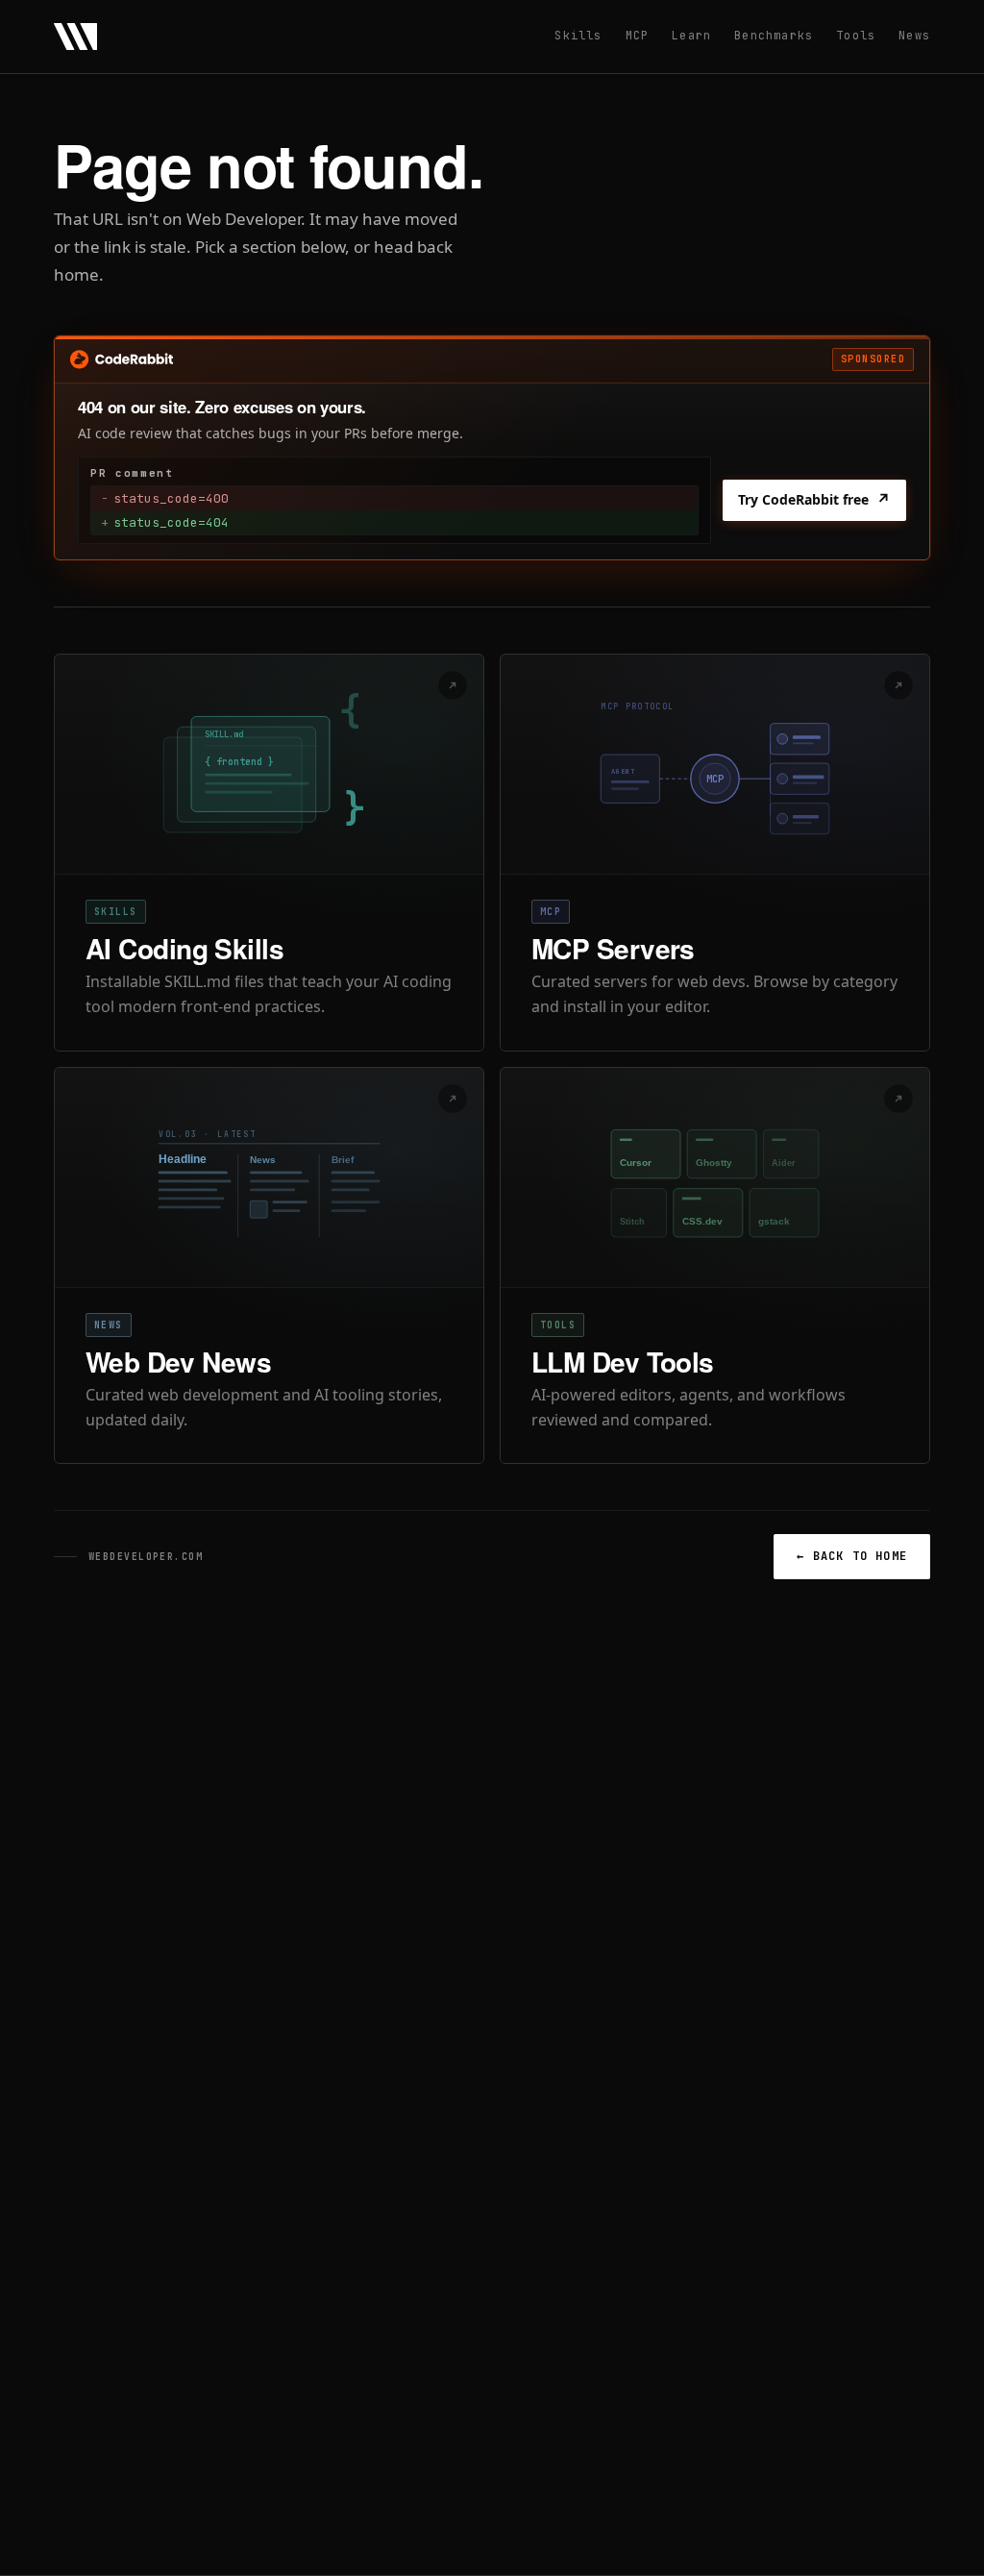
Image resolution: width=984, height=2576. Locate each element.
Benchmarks (774, 36)
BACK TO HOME (852, 1556)
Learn (691, 36)
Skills (578, 36)
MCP (638, 36)
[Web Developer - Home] (75, 37)
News (914, 36)
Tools (856, 36)
